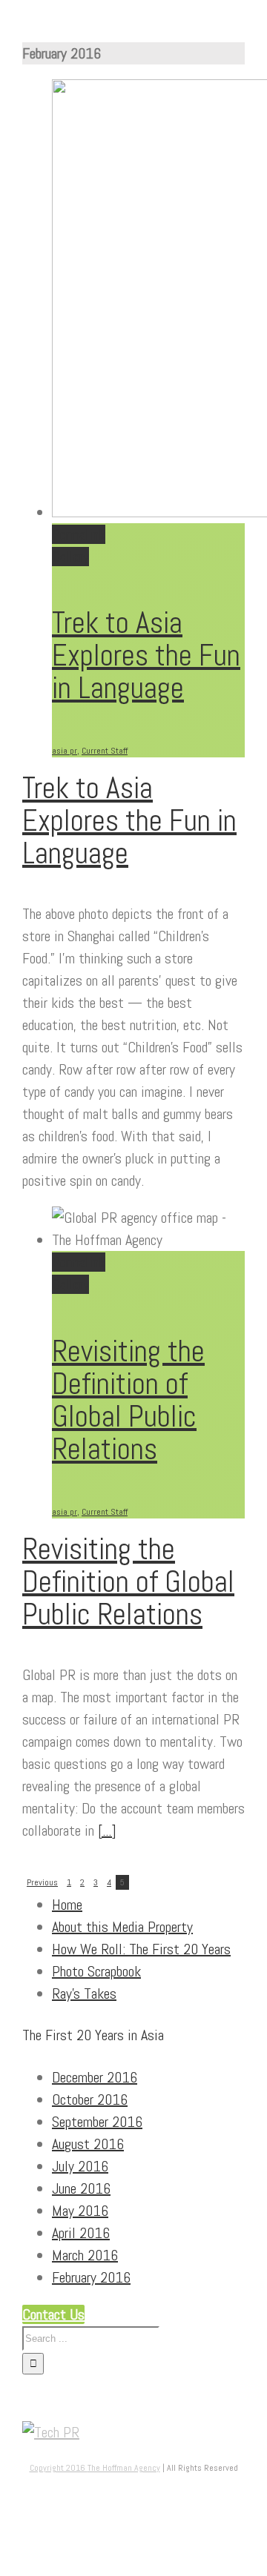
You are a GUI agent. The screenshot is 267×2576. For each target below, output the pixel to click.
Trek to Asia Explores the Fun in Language (146, 655)
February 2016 (91, 2277)
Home (67, 1905)
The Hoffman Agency (124, 2468)
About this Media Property (122, 1927)
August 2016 (88, 2144)
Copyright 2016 (59, 2468)
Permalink (79, 534)
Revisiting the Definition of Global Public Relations (128, 1400)
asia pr (65, 751)
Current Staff (105, 751)
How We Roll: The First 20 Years (141, 1949)
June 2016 (81, 2188)
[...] (107, 1830)
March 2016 (85, 2255)
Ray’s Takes (84, 1994)
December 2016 (95, 2077)
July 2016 (80, 2166)
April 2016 (81, 2233)
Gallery (70, 557)
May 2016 (80, 2211)
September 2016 (97, 2122)
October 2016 (90, 2099)
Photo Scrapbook (96, 1971)
